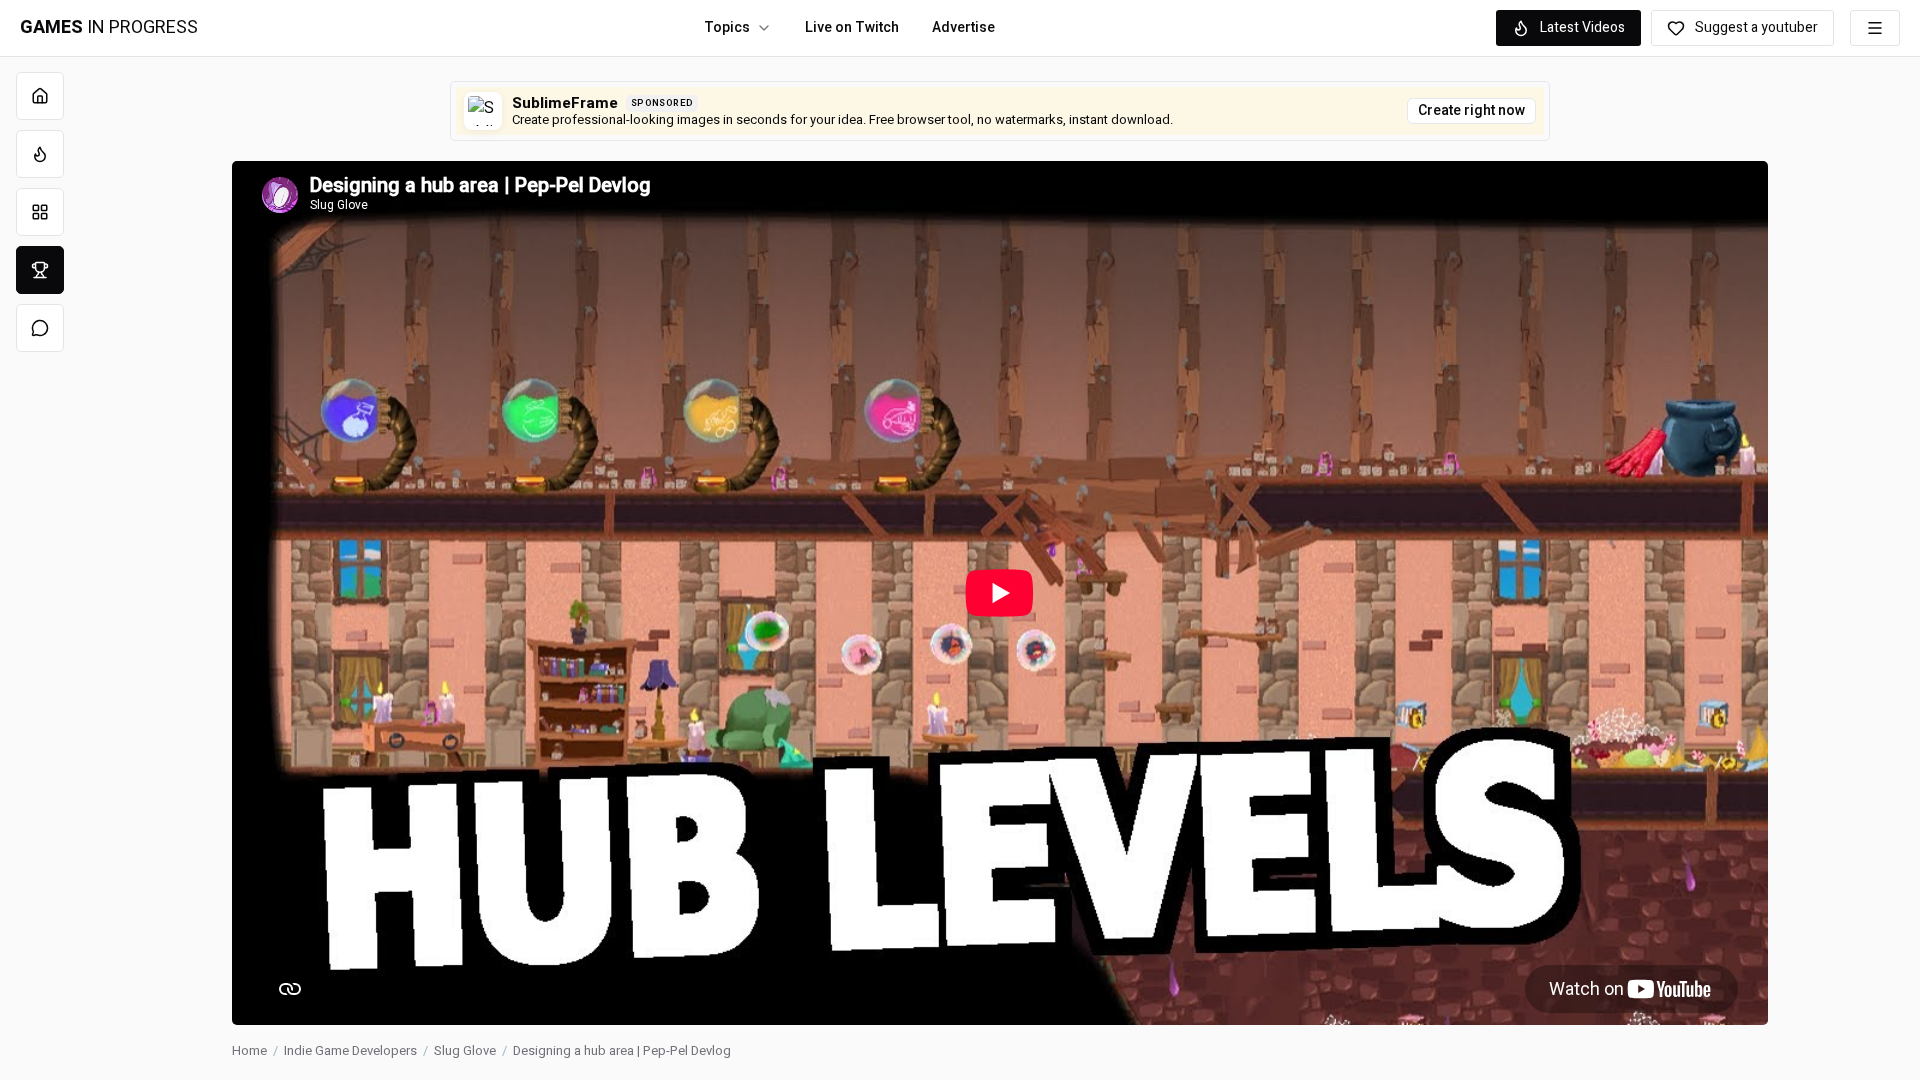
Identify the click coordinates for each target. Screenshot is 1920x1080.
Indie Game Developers (350, 1050)
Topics (727, 27)
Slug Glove (465, 1050)
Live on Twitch (852, 27)
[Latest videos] (40, 154)
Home (249, 1050)
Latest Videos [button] (1582, 27)
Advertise (963, 27)
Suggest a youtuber (1756, 27)
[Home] (40, 96)
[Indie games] (40, 212)
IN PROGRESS (109, 28)
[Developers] (40, 270)
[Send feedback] (40, 328)
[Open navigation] (1875, 28)
